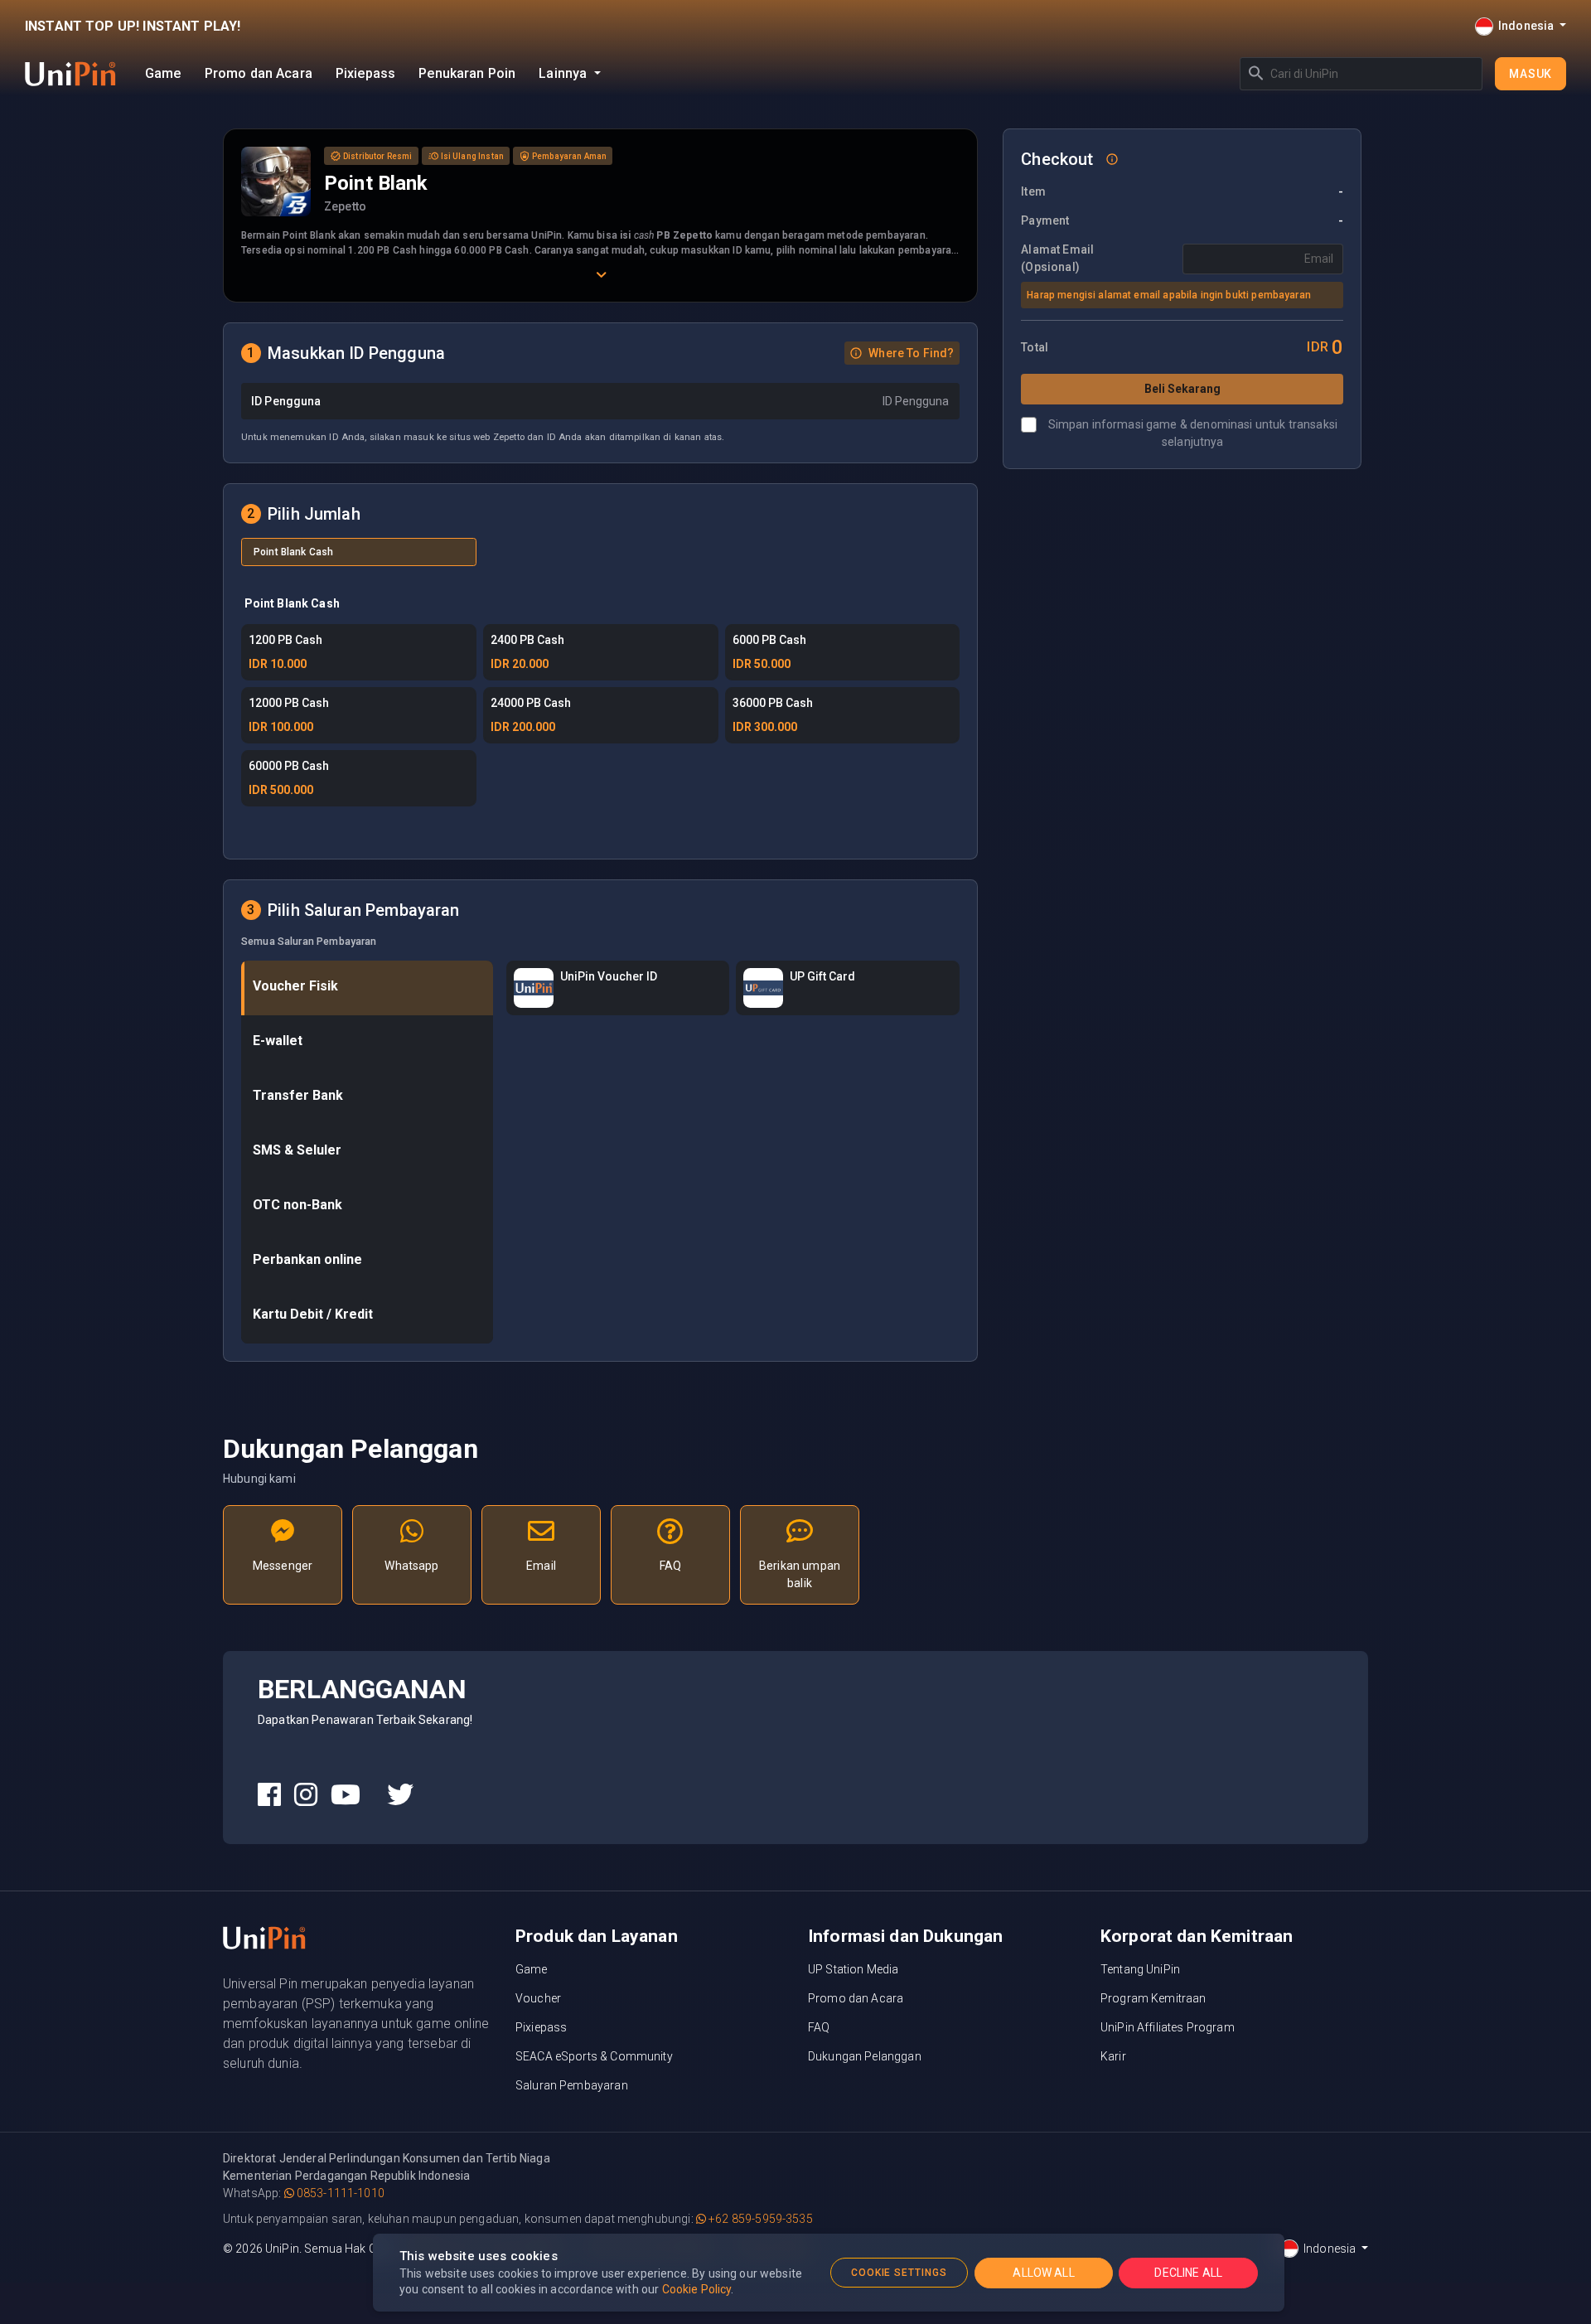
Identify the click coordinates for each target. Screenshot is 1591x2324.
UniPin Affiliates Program (1168, 2027)
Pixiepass (365, 73)
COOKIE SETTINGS (899, 2273)
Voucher (538, 1998)
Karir (1113, 2056)
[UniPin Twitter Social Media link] (400, 1795)
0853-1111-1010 (339, 2193)
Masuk (1531, 74)
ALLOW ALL (1043, 2273)
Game (163, 73)
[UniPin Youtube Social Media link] (346, 1795)
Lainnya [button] (564, 73)
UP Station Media (853, 1969)
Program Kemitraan (1153, 1998)
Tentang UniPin (1140, 1969)
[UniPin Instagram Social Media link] (306, 1795)
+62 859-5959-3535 (759, 2219)
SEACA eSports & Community (594, 2056)
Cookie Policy (697, 2289)
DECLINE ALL (1188, 2273)
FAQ (819, 2027)
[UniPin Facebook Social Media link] (269, 1795)
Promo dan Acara (259, 73)
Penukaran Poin (467, 73)
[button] (902, 353)
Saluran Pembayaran (572, 2085)
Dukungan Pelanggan (865, 2056)
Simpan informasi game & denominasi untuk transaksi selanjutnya (1193, 433)
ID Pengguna (286, 401)
